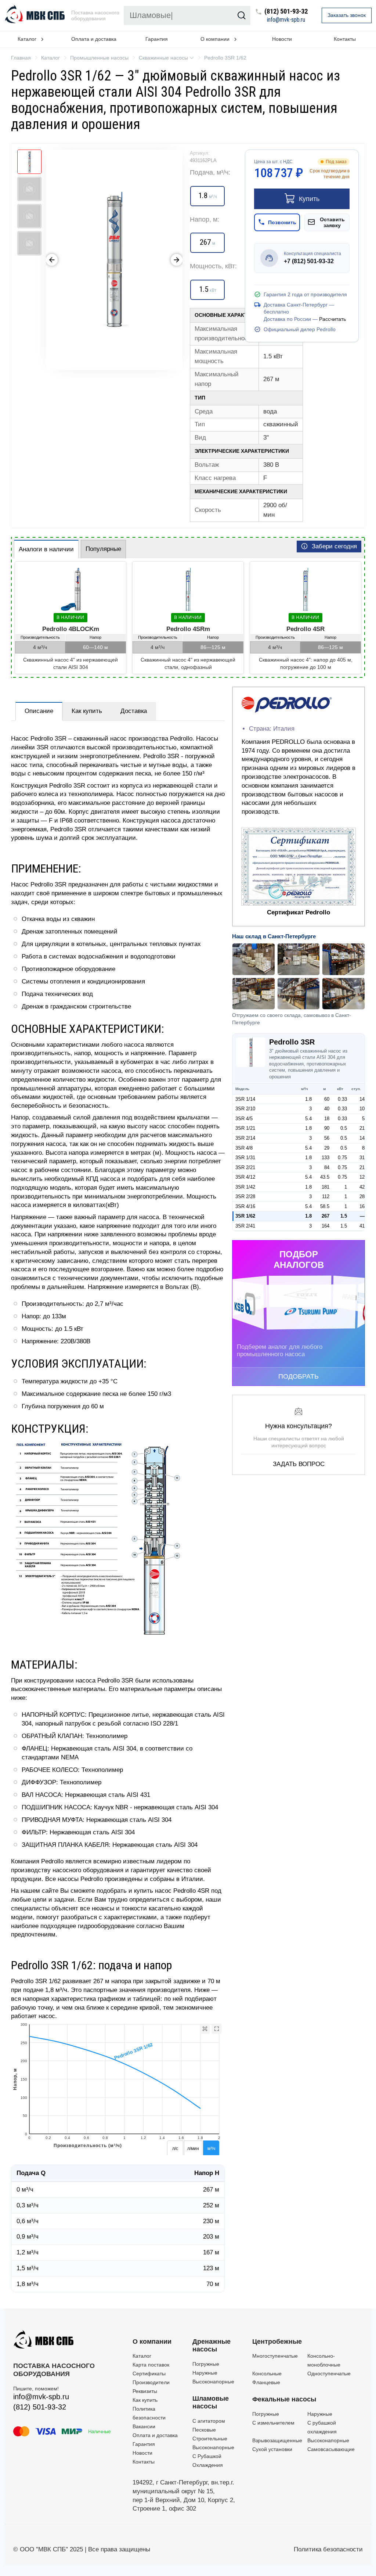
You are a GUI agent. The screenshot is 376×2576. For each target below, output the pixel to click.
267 (326, 1216)
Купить (309, 199)
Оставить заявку (332, 222)
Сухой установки (272, 2449)
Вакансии (144, 2426)
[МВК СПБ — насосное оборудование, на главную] (36, 15)
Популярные (103, 549)
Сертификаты (149, 2373)
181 (326, 1187)
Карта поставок (151, 2365)
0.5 (344, 1128)
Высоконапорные (213, 2382)
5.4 (308, 1119)
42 (362, 1187)
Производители (151, 2382)
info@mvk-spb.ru (286, 20)
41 (362, 1226)
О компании (152, 2342)
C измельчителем (273, 2423)
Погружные (206, 2364)
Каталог (142, 2356)
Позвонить (282, 222)
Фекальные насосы (284, 2399)
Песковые (204, 2430)
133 (326, 1158)
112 (326, 1196)
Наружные (205, 2373)
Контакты (345, 39)
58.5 (325, 1206)
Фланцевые (266, 2382)
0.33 (342, 1099)
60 (327, 1099)
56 (327, 1138)
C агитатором (209, 2421)
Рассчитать (332, 319)
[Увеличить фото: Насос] (114, 260)
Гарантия (157, 39)
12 (362, 1177)
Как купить (87, 711)
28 (362, 1196)
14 (362, 1099)
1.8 (308, 1099)
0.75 (342, 1158)
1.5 (344, 1216)
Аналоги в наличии (46, 549)
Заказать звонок (347, 15)
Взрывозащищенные (277, 2440)
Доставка (134, 711)
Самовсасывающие (331, 2449)
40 (327, 1109)
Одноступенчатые (329, 2373)
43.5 (325, 1177)
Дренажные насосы (211, 2346)
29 (327, 1148)
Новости (282, 39)
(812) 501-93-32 (286, 12)
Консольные (267, 2373)
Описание (39, 711)
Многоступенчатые (275, 2356)
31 (362, 1158)
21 (362, 1128)
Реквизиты (145, 2391)
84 (327, 1167)
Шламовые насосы (211, 2403)
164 (326, 1226)
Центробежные (277, 2342)
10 (362, 1109)
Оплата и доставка (94, 39)
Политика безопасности (328, 2549)
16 (362, 1206)
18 (327, 1119)
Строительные (210, 2439)
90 (327, 1128)
